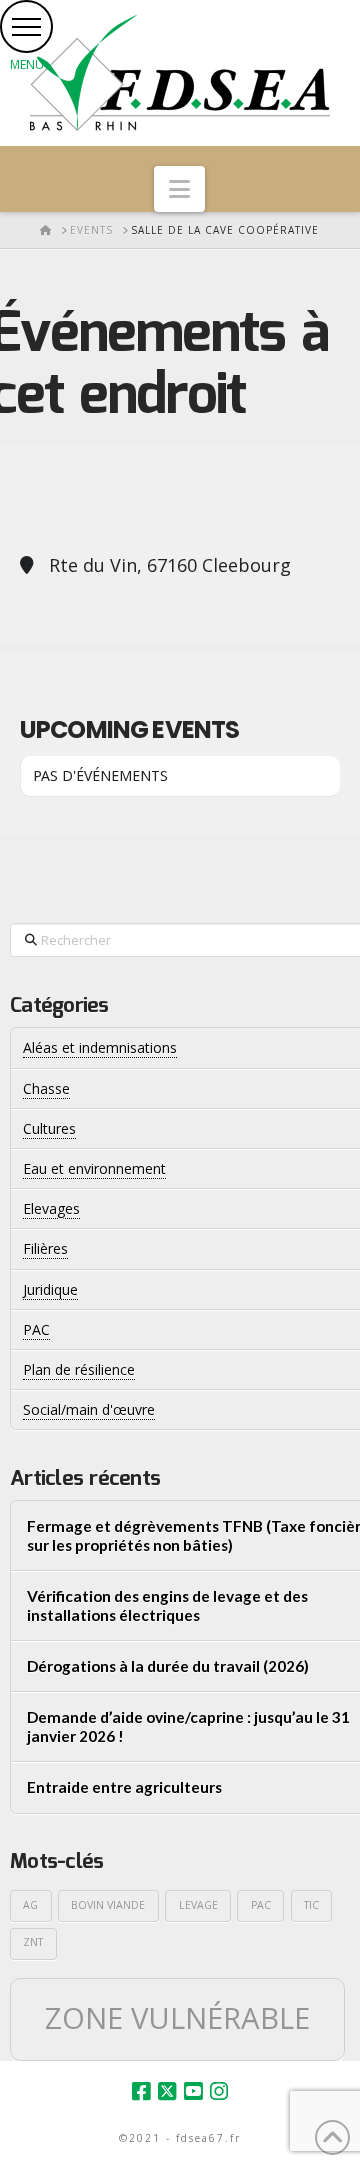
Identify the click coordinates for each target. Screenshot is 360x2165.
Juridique (50, 1289)
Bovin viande (108, 1905)
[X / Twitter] (167, 2091)
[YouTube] (193, 2091)
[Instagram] (219, 2091)
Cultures (49, 1128)
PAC (261, 1905)
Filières (45, 1248)
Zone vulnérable (177, 2018)
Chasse (46, 1088)
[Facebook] (141, 2091)
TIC (311, 1905)
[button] (26, 26)
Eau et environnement (94, 1168)
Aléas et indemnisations (100, 1047)
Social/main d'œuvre (89, 1409)
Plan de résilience (79, 1369)
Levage (198, 1905)
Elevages (51, 1208)
